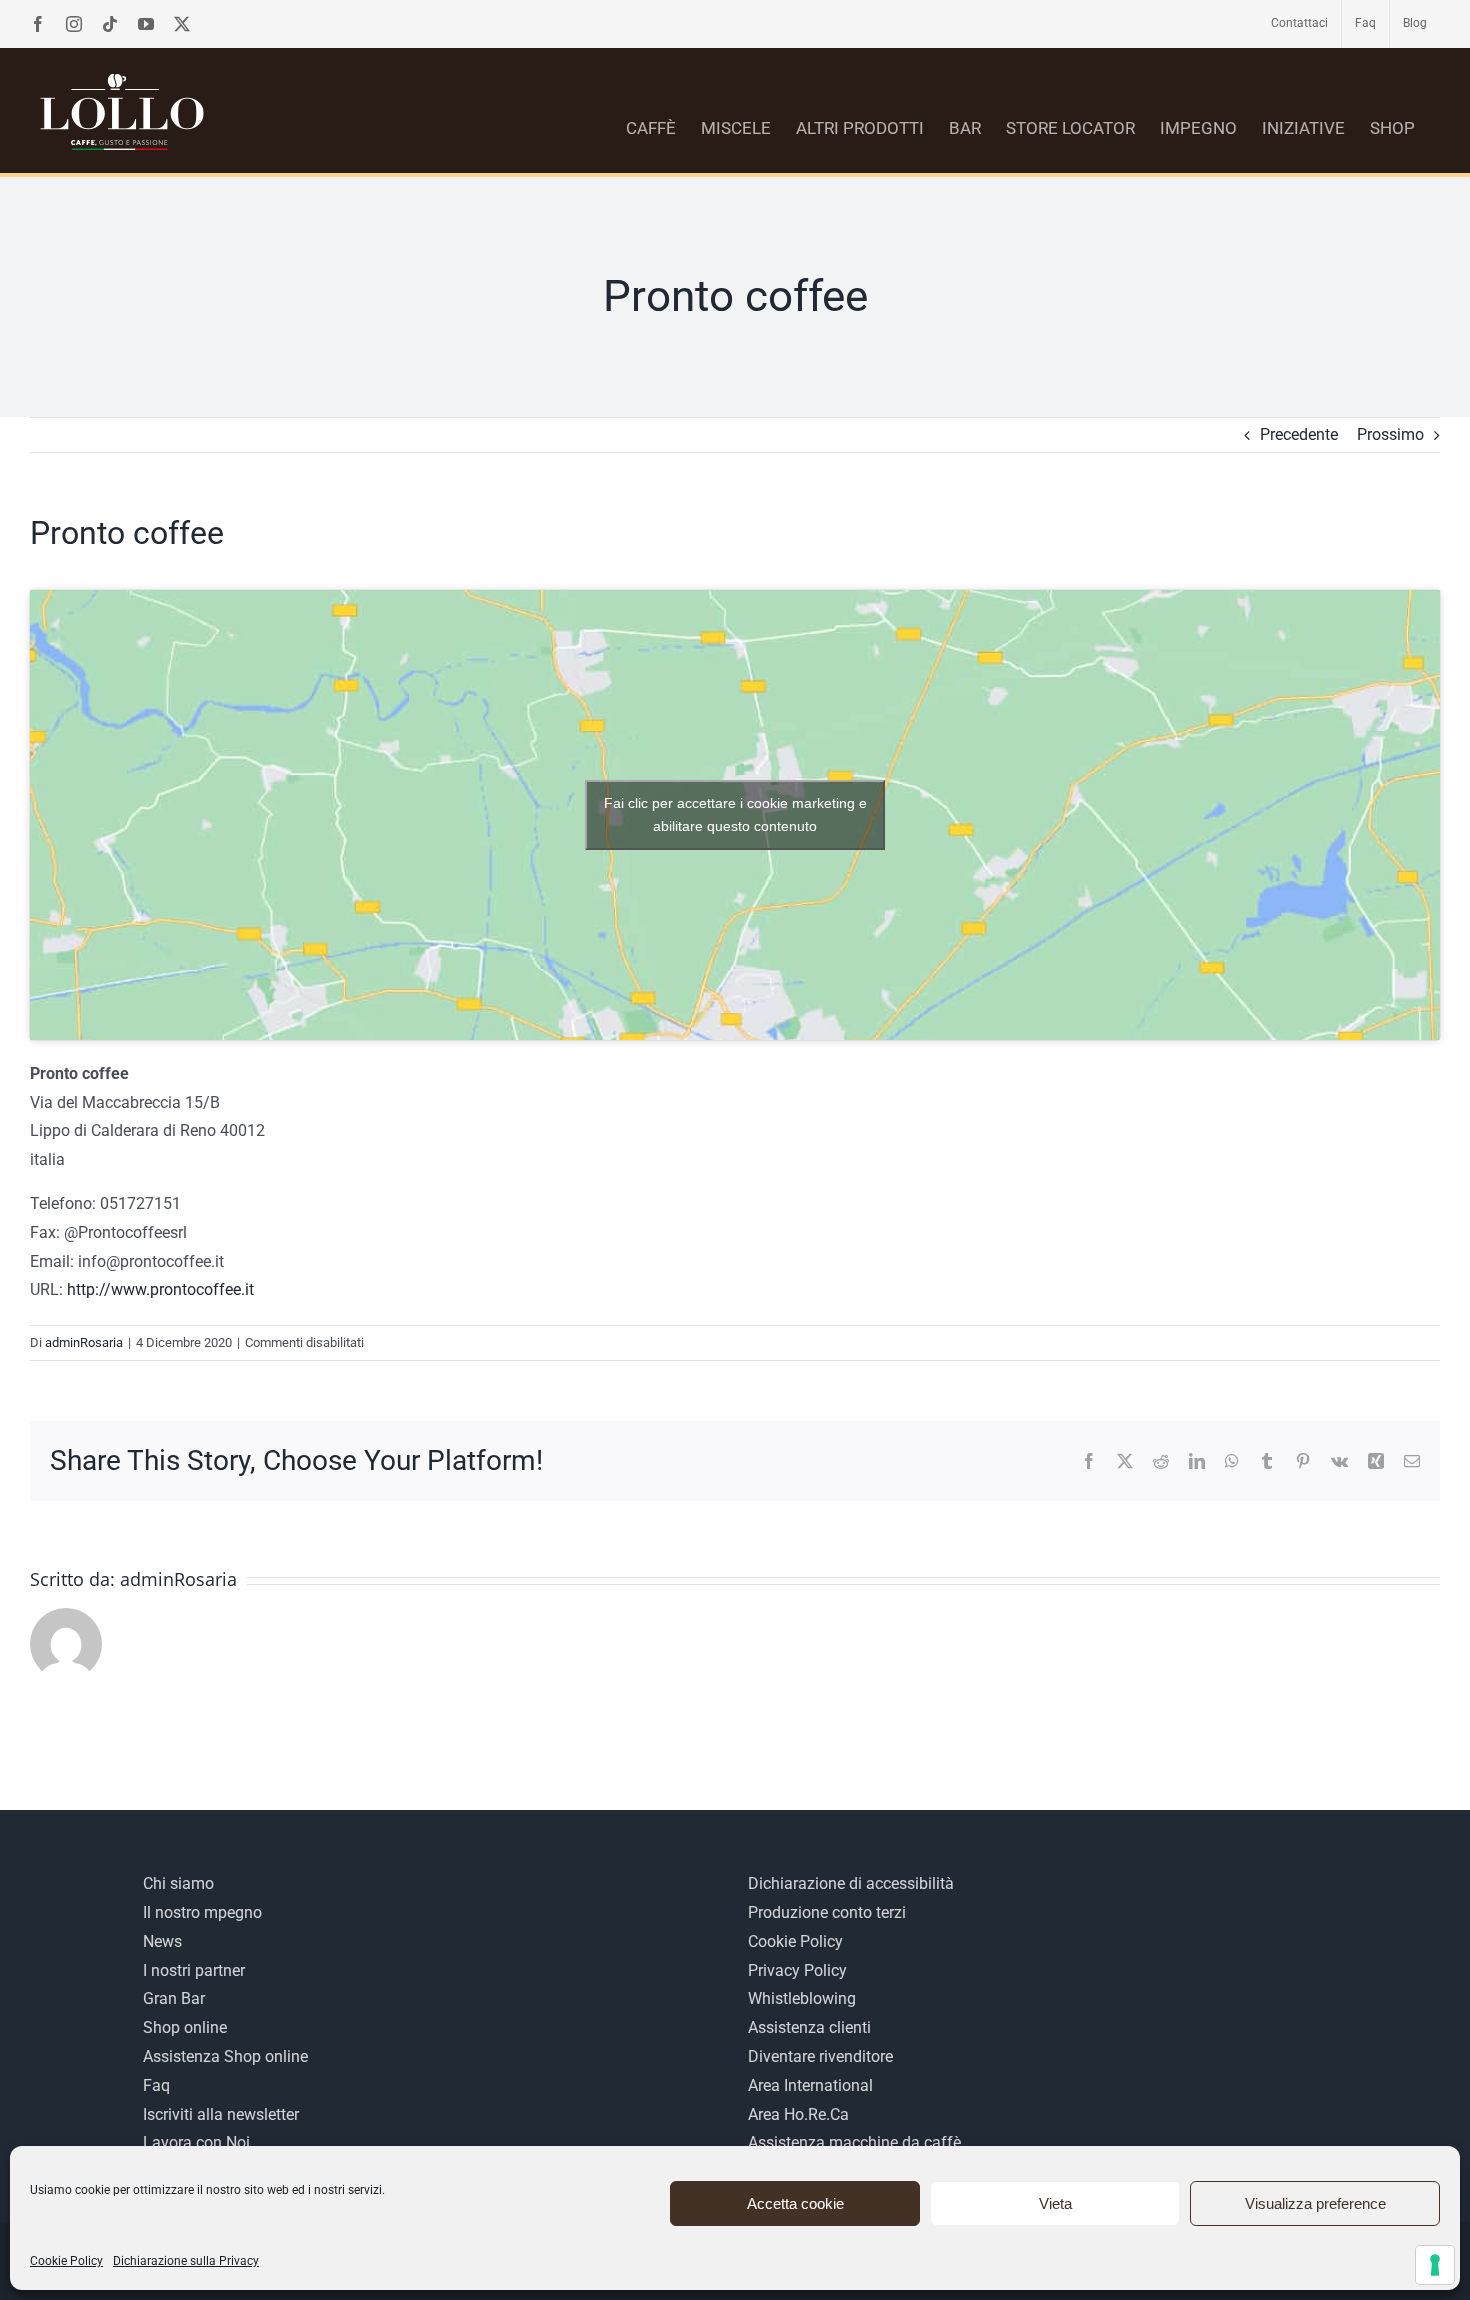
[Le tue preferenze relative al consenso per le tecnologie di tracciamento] (1435, 2265)
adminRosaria (84, 1342)
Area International (810, 2085)
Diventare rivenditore (820, 2056)
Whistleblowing (802, 1998)
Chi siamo (178, 1883)
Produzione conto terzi (827, 1912)
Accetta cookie (795, 2203)
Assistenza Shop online (225, 2056)
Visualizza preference (1315, 2203)
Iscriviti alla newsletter (221, 2114)
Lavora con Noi (196, 2142)
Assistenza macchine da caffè (854, 2142)
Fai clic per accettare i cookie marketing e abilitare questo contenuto (735, 814)
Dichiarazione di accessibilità (851, 1883)
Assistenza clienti (809, 2027)
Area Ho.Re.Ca (798, 2114)
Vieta (1055, 2203)
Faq (156, 2085)
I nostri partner (194, 1970)
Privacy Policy (797, 1970)
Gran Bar (174, 1998)
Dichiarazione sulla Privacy (186, 2261)
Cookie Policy (66, 2261)
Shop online (185, 2027)
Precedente (1299, 434)
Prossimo (1390, 434)
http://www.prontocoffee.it (160, 1289)
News (162, 1941)
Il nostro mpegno (202, 1912)
